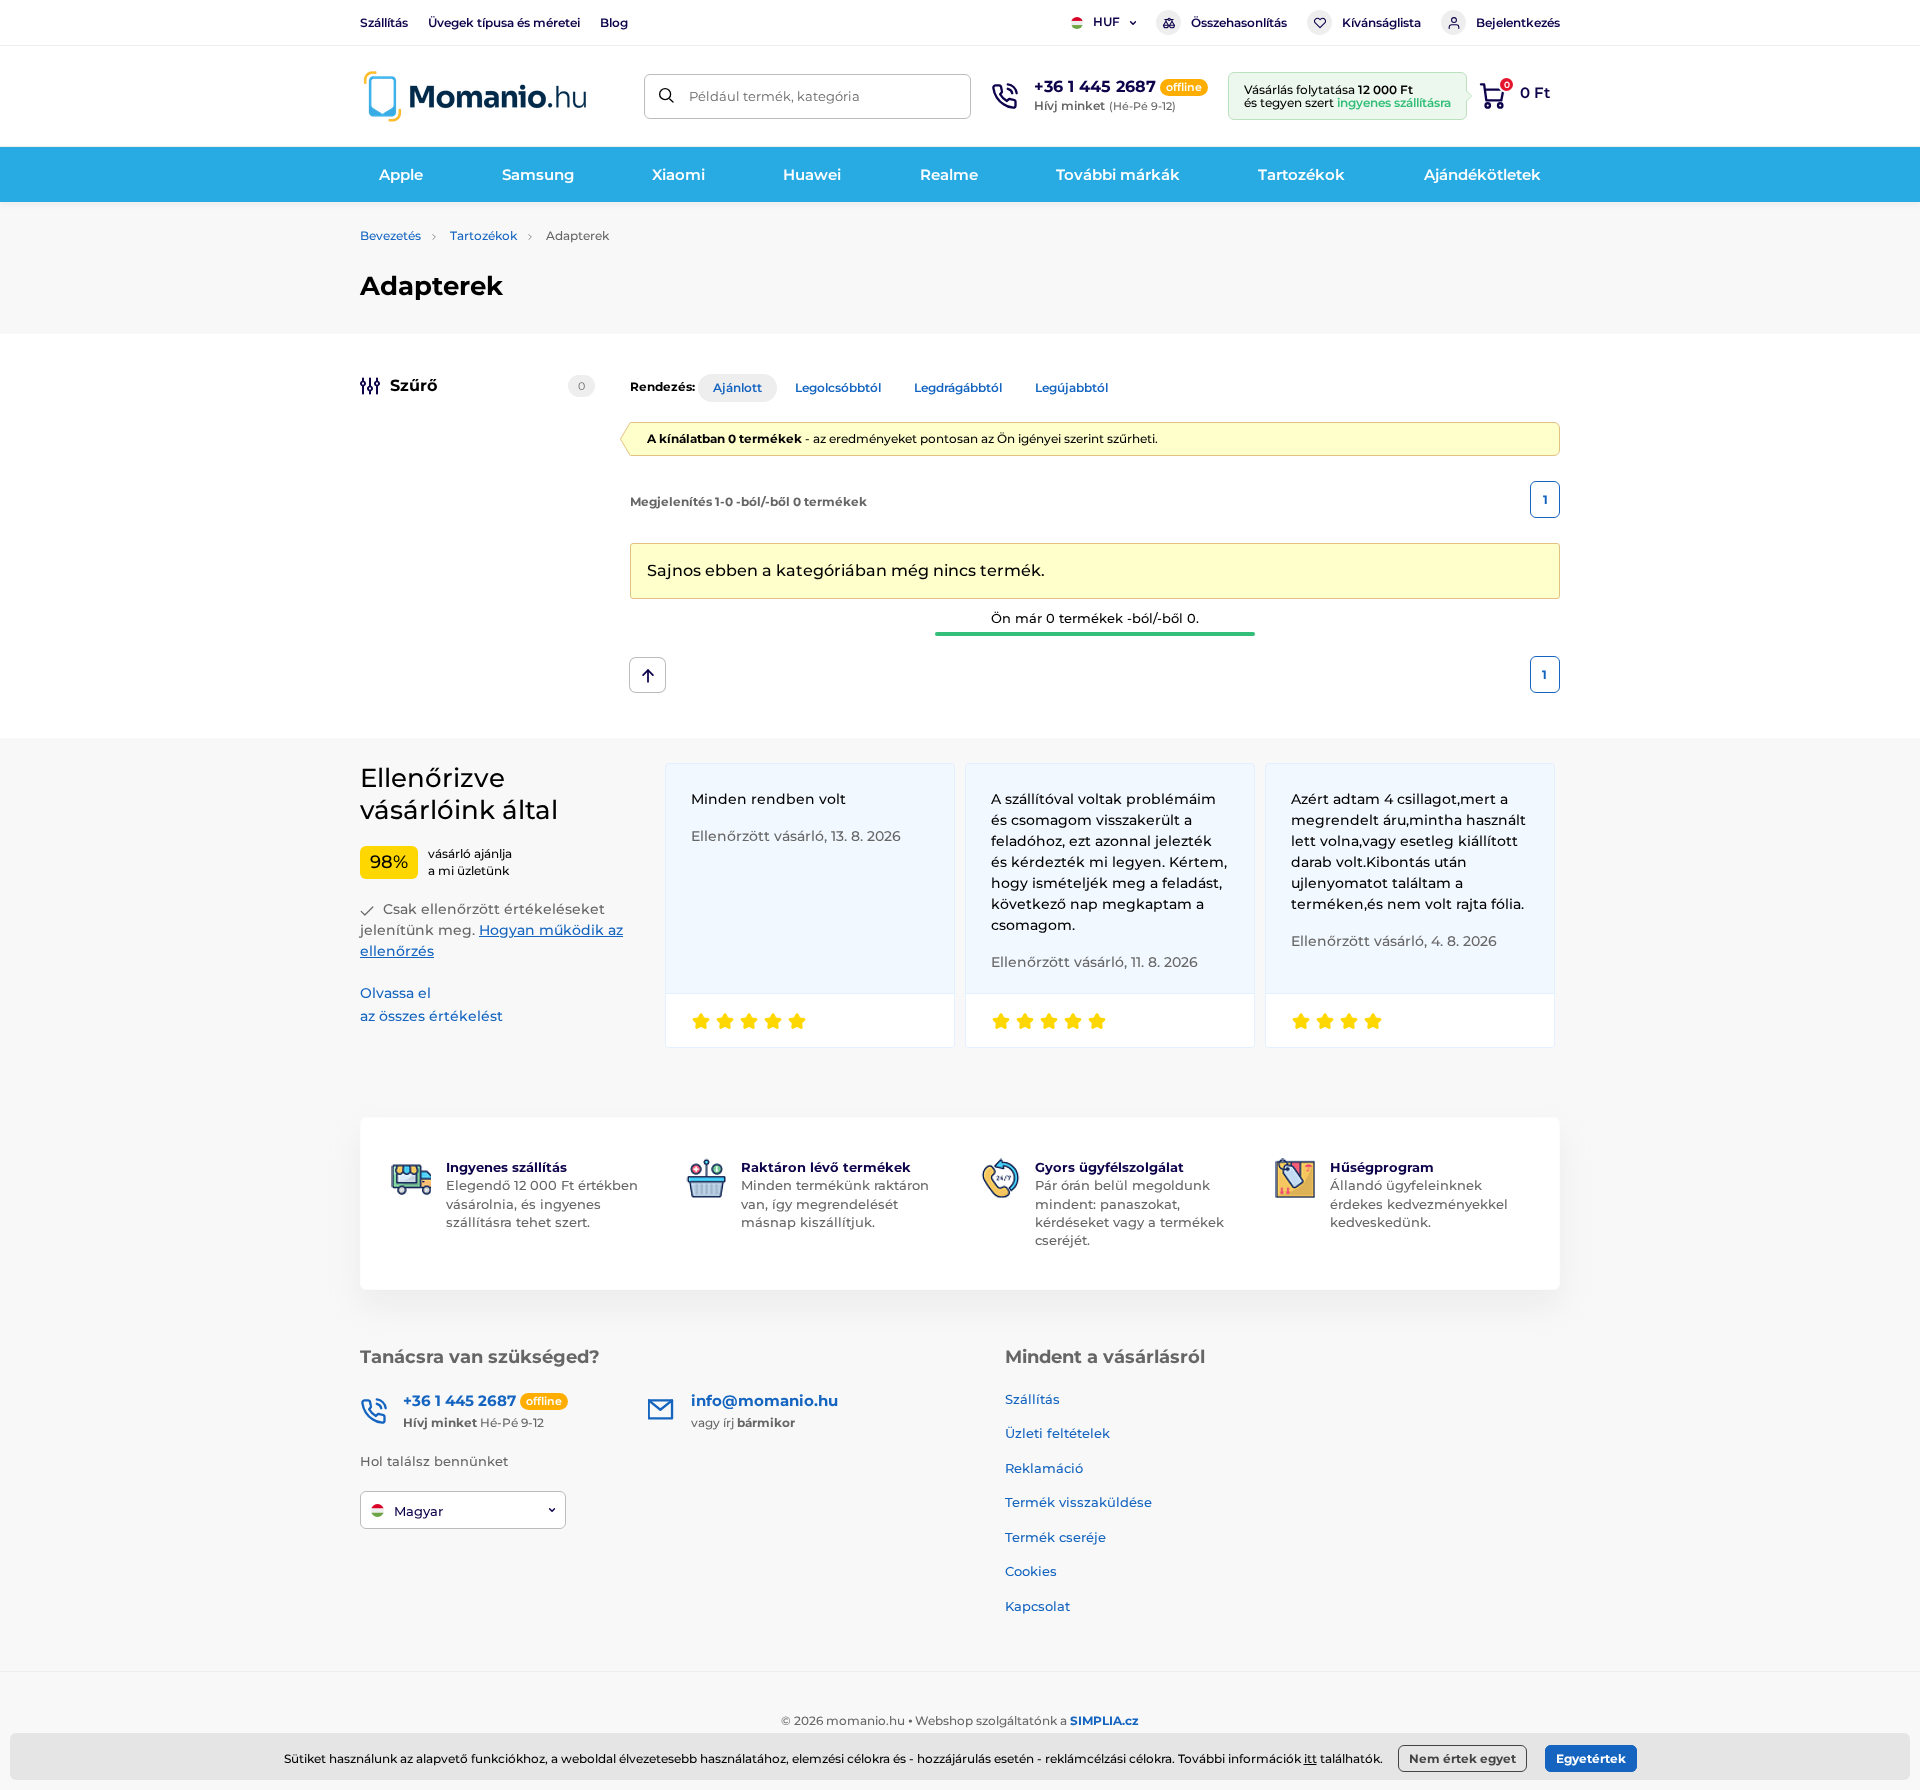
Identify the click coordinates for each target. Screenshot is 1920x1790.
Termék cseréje (1055, 1537)
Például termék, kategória (774, 96)
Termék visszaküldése (1078, 1502)
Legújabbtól (1071, 387)
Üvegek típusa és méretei (504, 22)
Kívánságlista (1381, 22)
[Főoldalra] (475, 96)
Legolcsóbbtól (838, 387)
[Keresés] (666, 96)
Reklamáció (1044, 1468)
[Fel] (647, 675)
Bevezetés (390, 235)
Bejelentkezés (1518, 22)
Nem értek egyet (1462, 1758)
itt (1310, 1758)
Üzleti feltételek (1057, 1433)
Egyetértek (1591, 1758)
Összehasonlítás (1239, 22)
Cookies (1031, 1571)
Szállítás (384, 22)
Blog (614, 22)
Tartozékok (483, 235)
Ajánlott (737, 387)
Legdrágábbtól (958, 387)
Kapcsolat (1037, 1606)
